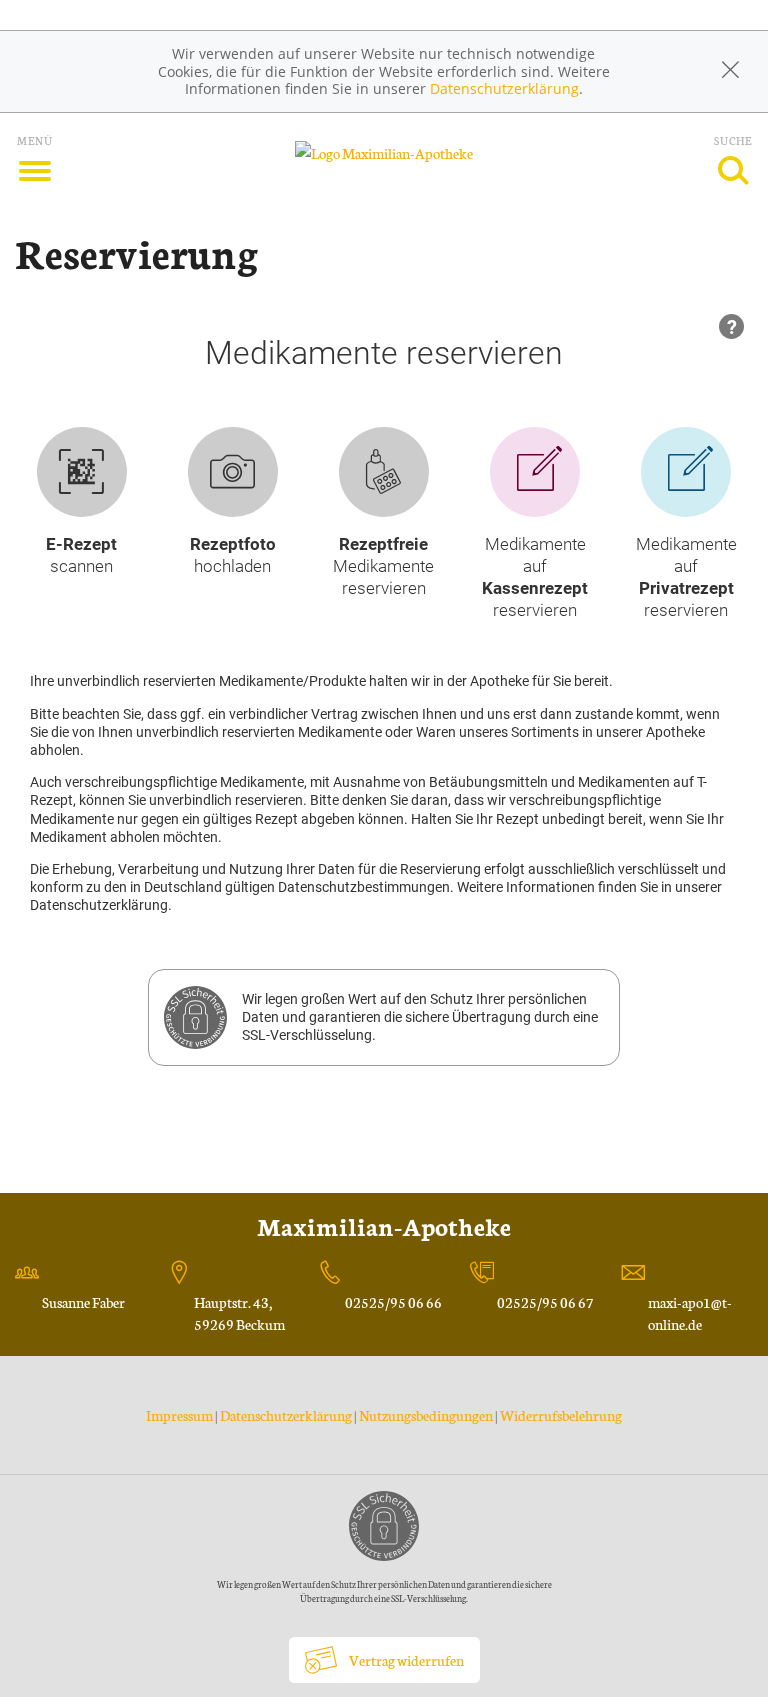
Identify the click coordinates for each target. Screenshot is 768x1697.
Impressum (180, 1415)
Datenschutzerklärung (504, 88)
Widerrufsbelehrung (561, 1415)
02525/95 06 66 (393, 1302)
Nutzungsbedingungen (426, 1415)
